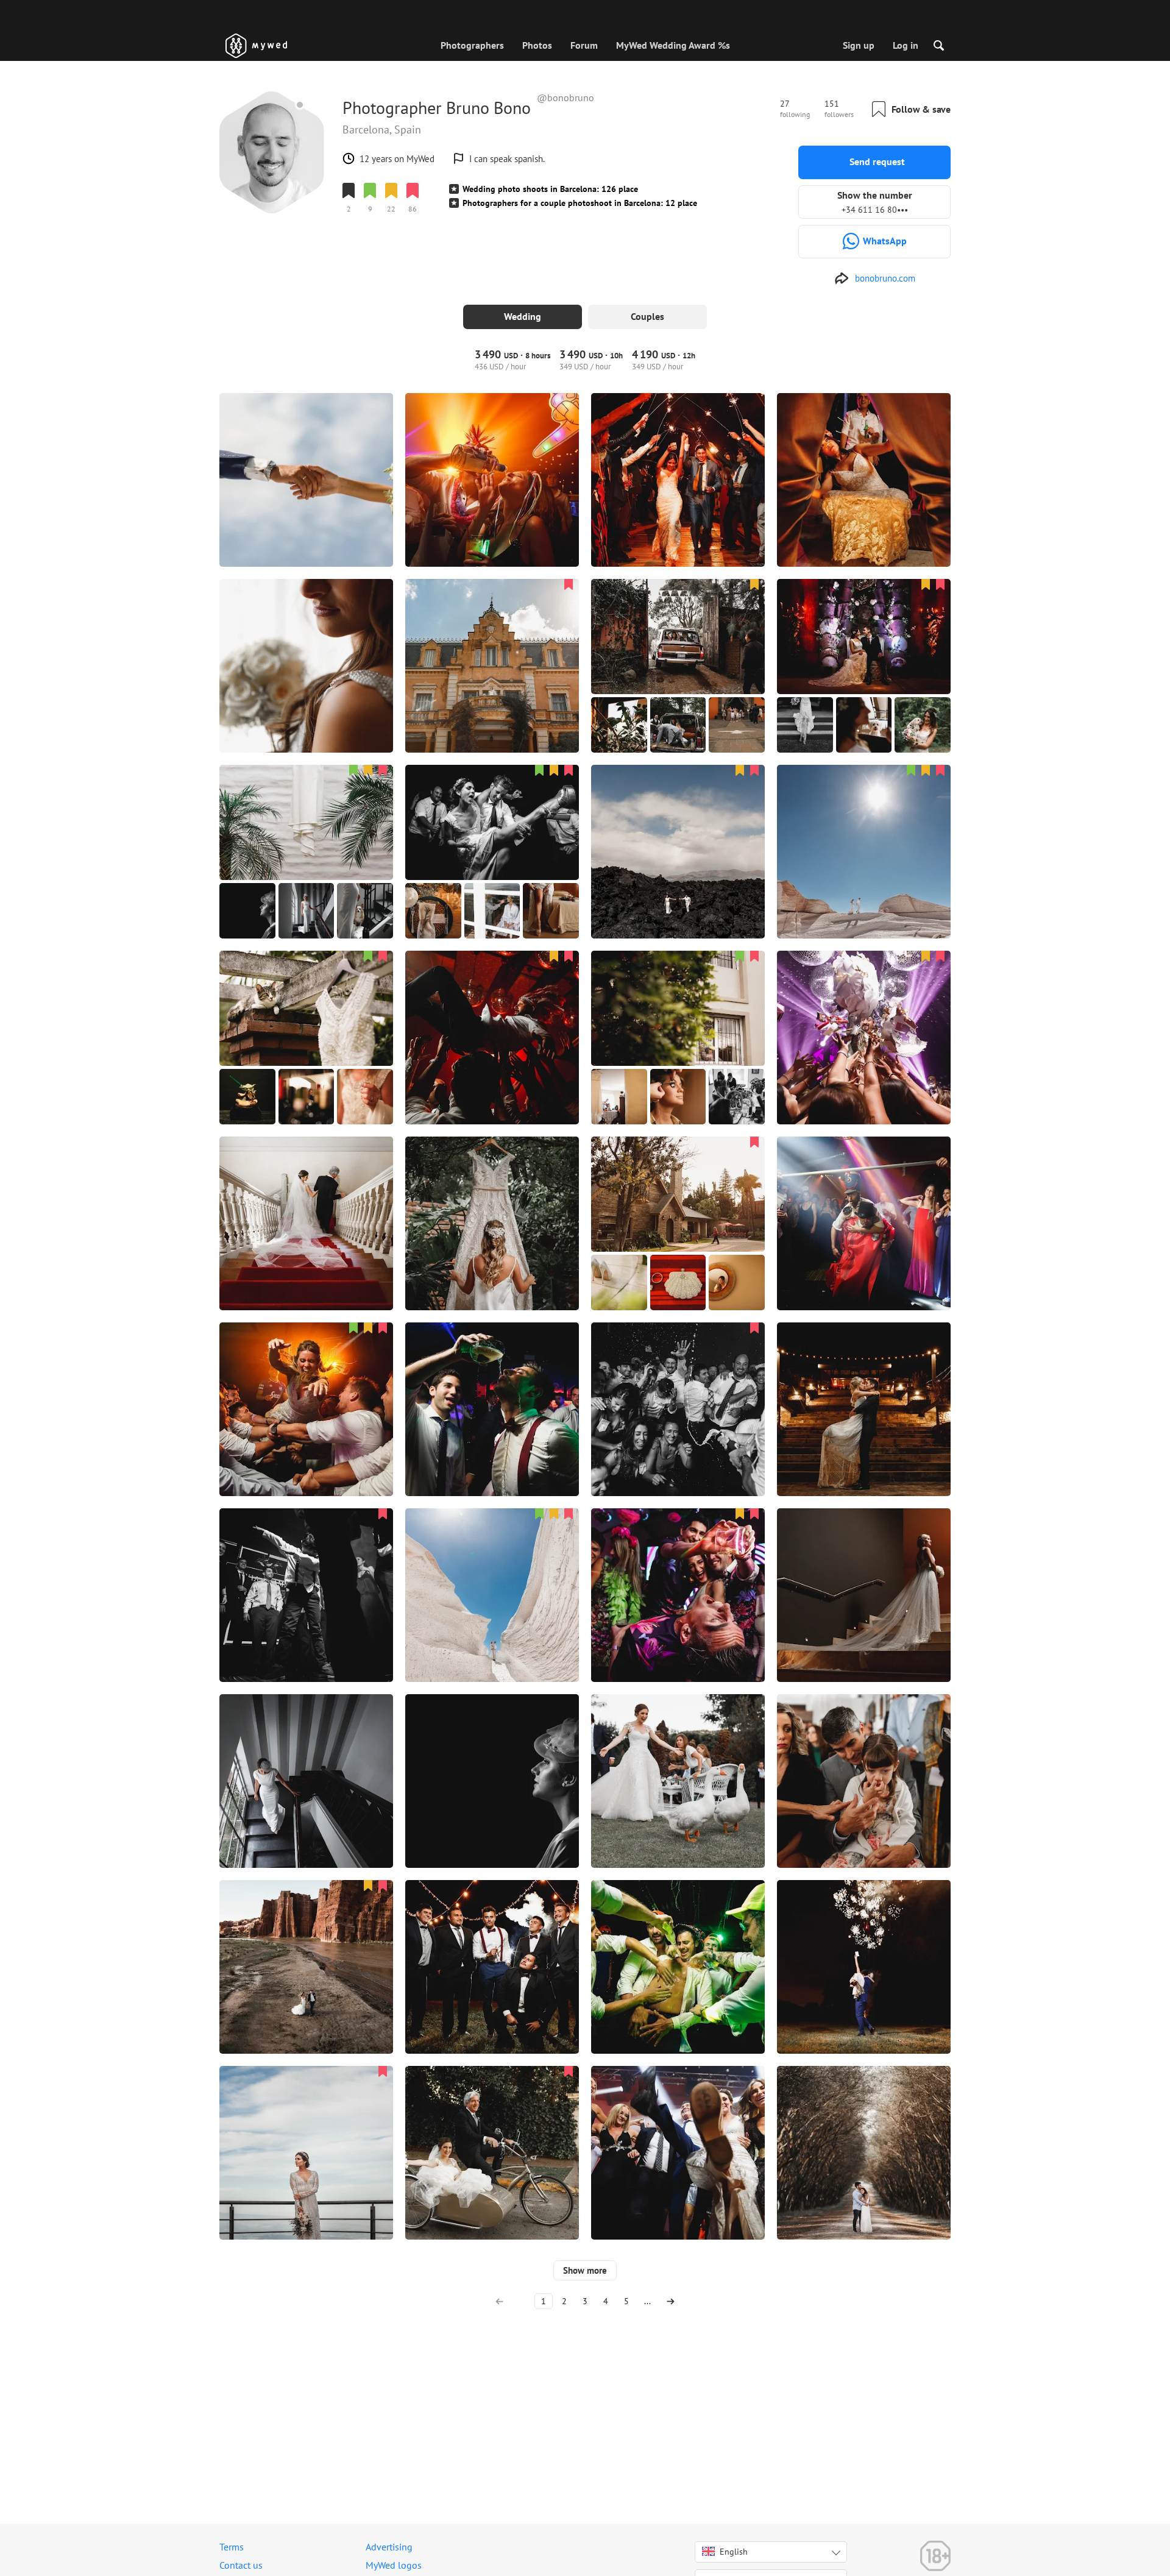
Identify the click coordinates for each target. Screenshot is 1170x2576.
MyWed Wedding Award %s (673, 45)
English (734, 2552)
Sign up (859, 45)
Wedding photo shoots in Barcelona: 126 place (550, 189)
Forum (584, 45)
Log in (906, 45)
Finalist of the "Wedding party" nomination (424, 230)
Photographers (472, 45)
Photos (537, 45)
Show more (585, 2270)
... (647, 2301)
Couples (647, 316)
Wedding (523, 316)
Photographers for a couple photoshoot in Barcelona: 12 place (580, 203)
